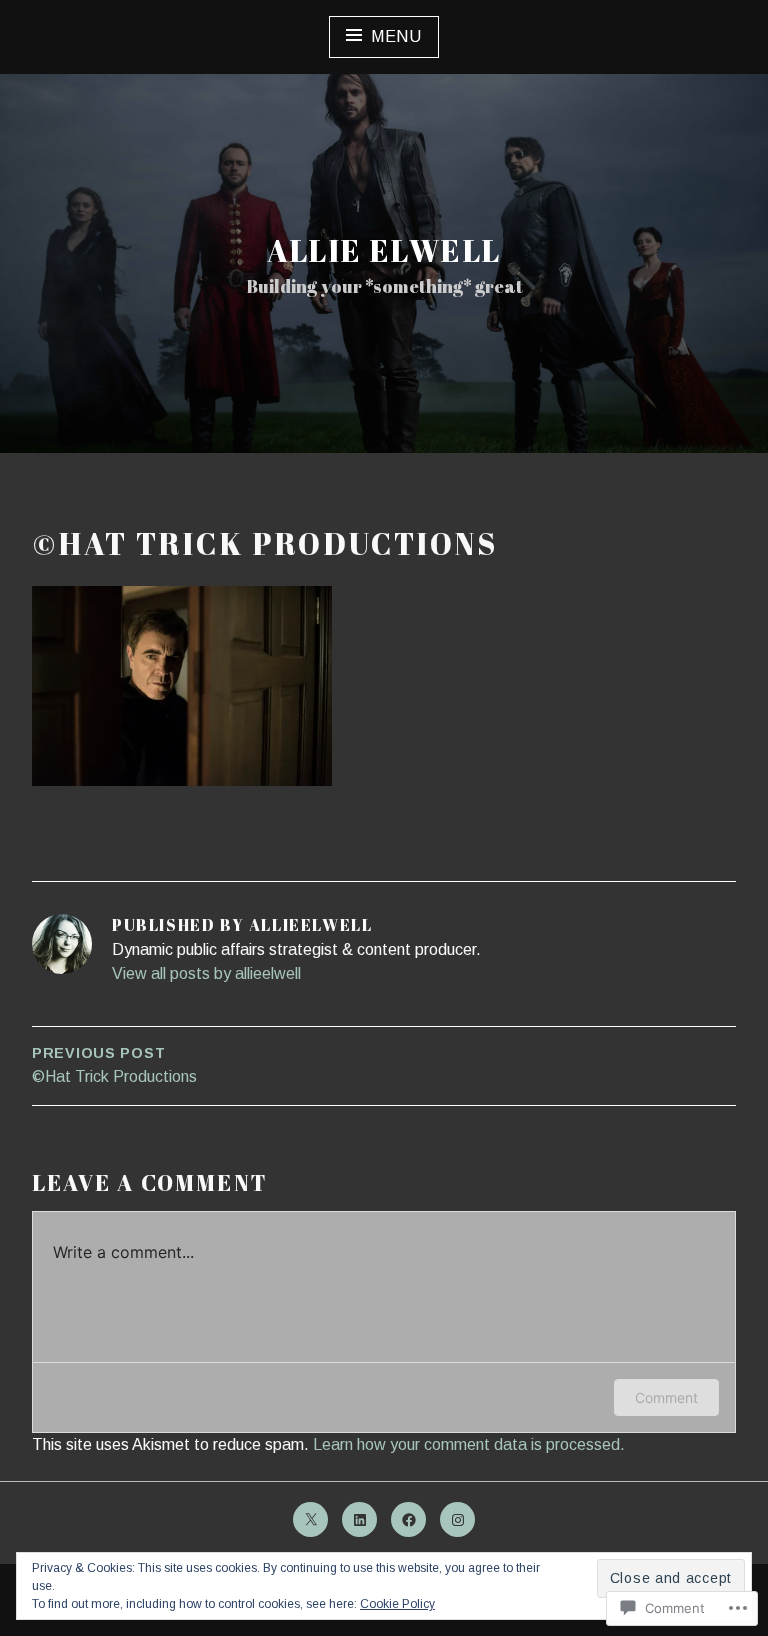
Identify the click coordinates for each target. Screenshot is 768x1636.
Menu (396, 36)
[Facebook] (408, 1519)
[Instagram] (457, 1519)
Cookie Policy (397, 1604)
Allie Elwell (384, 250)
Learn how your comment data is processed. (469, 1444)
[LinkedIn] (359, 1519)
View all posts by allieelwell (206, 973)
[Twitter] (310, 1519)
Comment (666, 1397)
